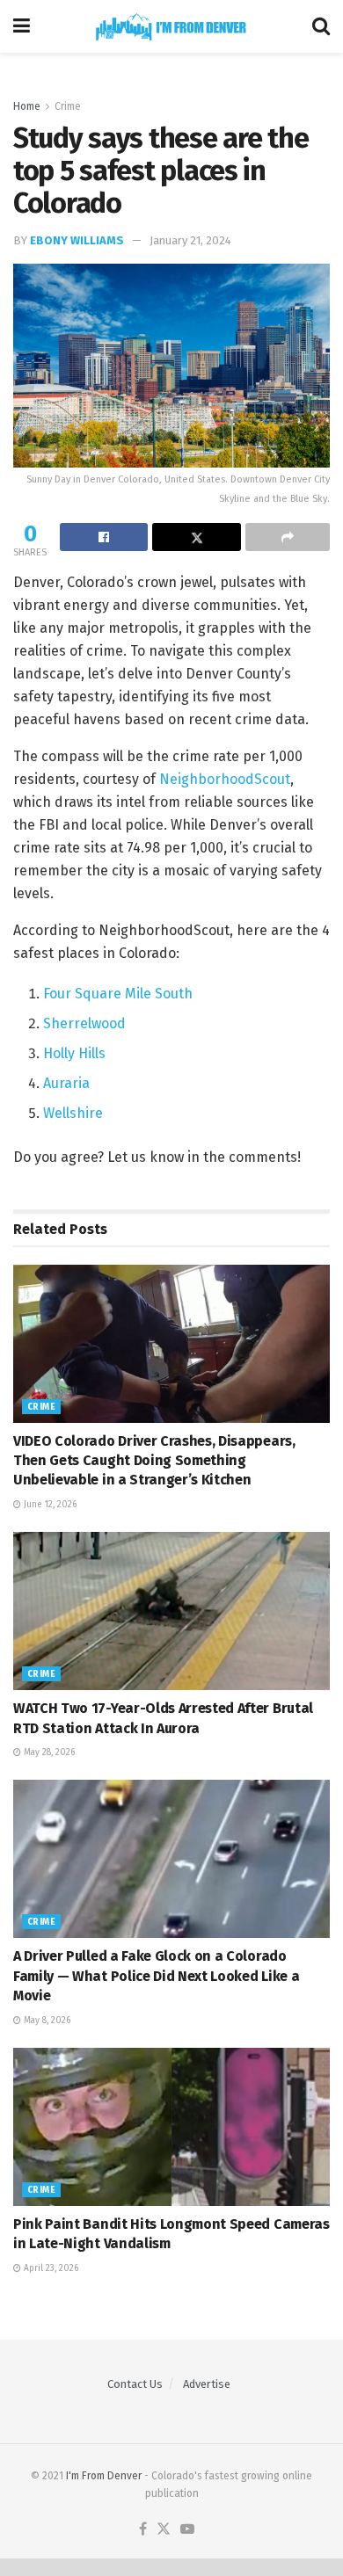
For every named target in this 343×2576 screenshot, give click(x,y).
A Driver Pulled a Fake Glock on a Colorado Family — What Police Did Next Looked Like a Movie (156, 1976)
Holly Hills (74, 1053)
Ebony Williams (77, 240)
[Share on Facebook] (104, 537)
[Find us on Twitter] (164, 2530)
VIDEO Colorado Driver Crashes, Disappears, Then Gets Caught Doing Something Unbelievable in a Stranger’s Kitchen (154, 1461)
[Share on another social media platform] (288, 537)
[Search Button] (321, 26)
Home (27, 106)
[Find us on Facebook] (143, 2530)
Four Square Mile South (118, 994)
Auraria (66, 1083)
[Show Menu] (22, 26)
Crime (68, 106)
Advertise (207, 2384)
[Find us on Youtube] (187, 2530)
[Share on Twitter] (196, 537)
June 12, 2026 (49, 1505)
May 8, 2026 (46, 2021)
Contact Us (135, 2384)
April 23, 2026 (50, 2268)
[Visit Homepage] (171, 27)
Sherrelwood (84, 1023)
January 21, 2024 (190, 240)
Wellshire (73, 1113)
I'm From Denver (104, 2476)
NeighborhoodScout (223, 779)
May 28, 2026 (48, 1752)
